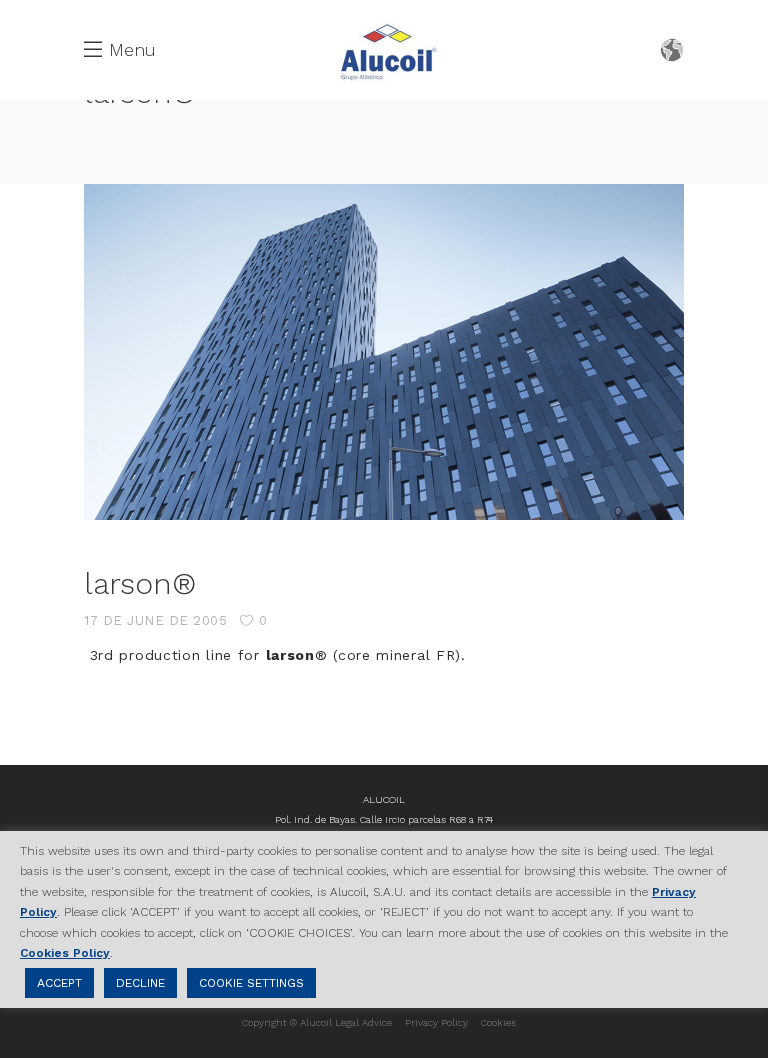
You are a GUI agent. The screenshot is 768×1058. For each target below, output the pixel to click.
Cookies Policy (65, 953)
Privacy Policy (436, 1022)
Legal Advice (363, 1022)
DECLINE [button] (140, 983)
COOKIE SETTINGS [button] (251, 983)
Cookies (498, 1022)
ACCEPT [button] (59, 983)
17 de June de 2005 (155, 620)
